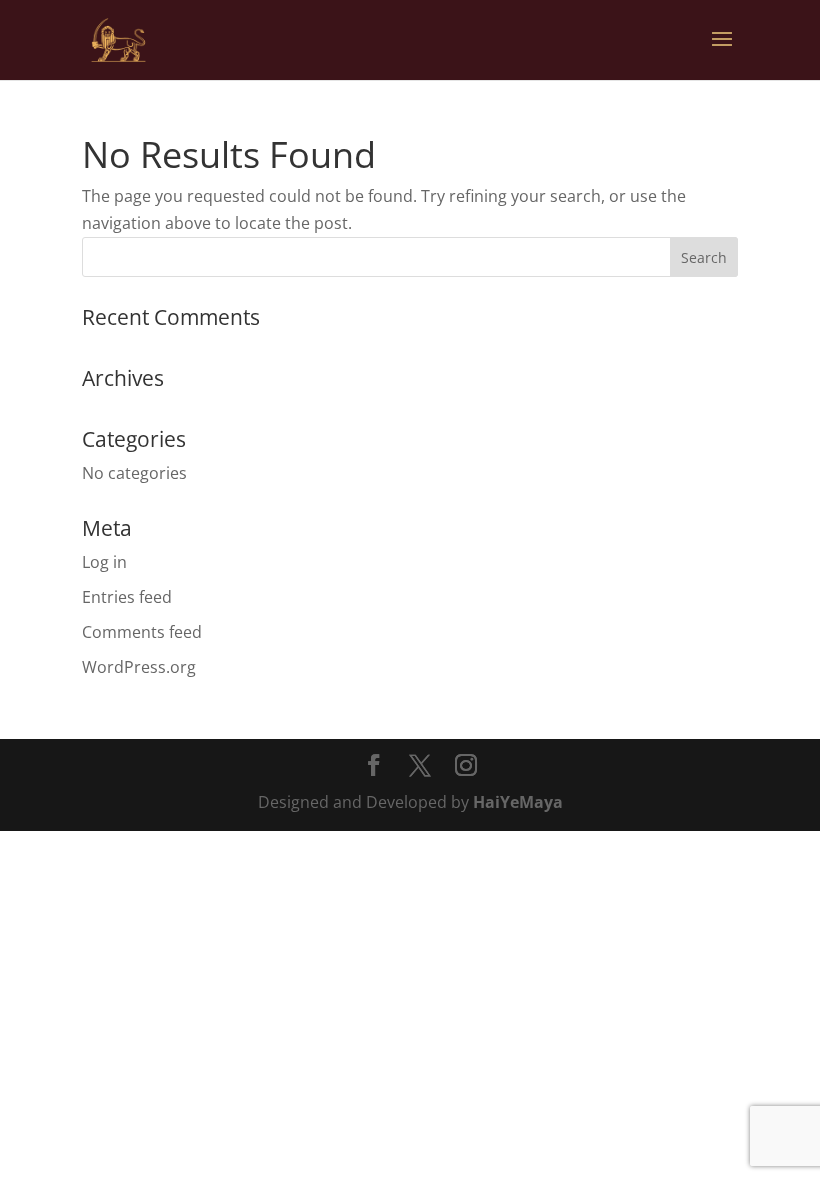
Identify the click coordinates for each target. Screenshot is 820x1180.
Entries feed (127, 597)
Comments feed (142, 632)
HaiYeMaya (518, 802)
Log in (104, 562)
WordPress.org (139, 667)
